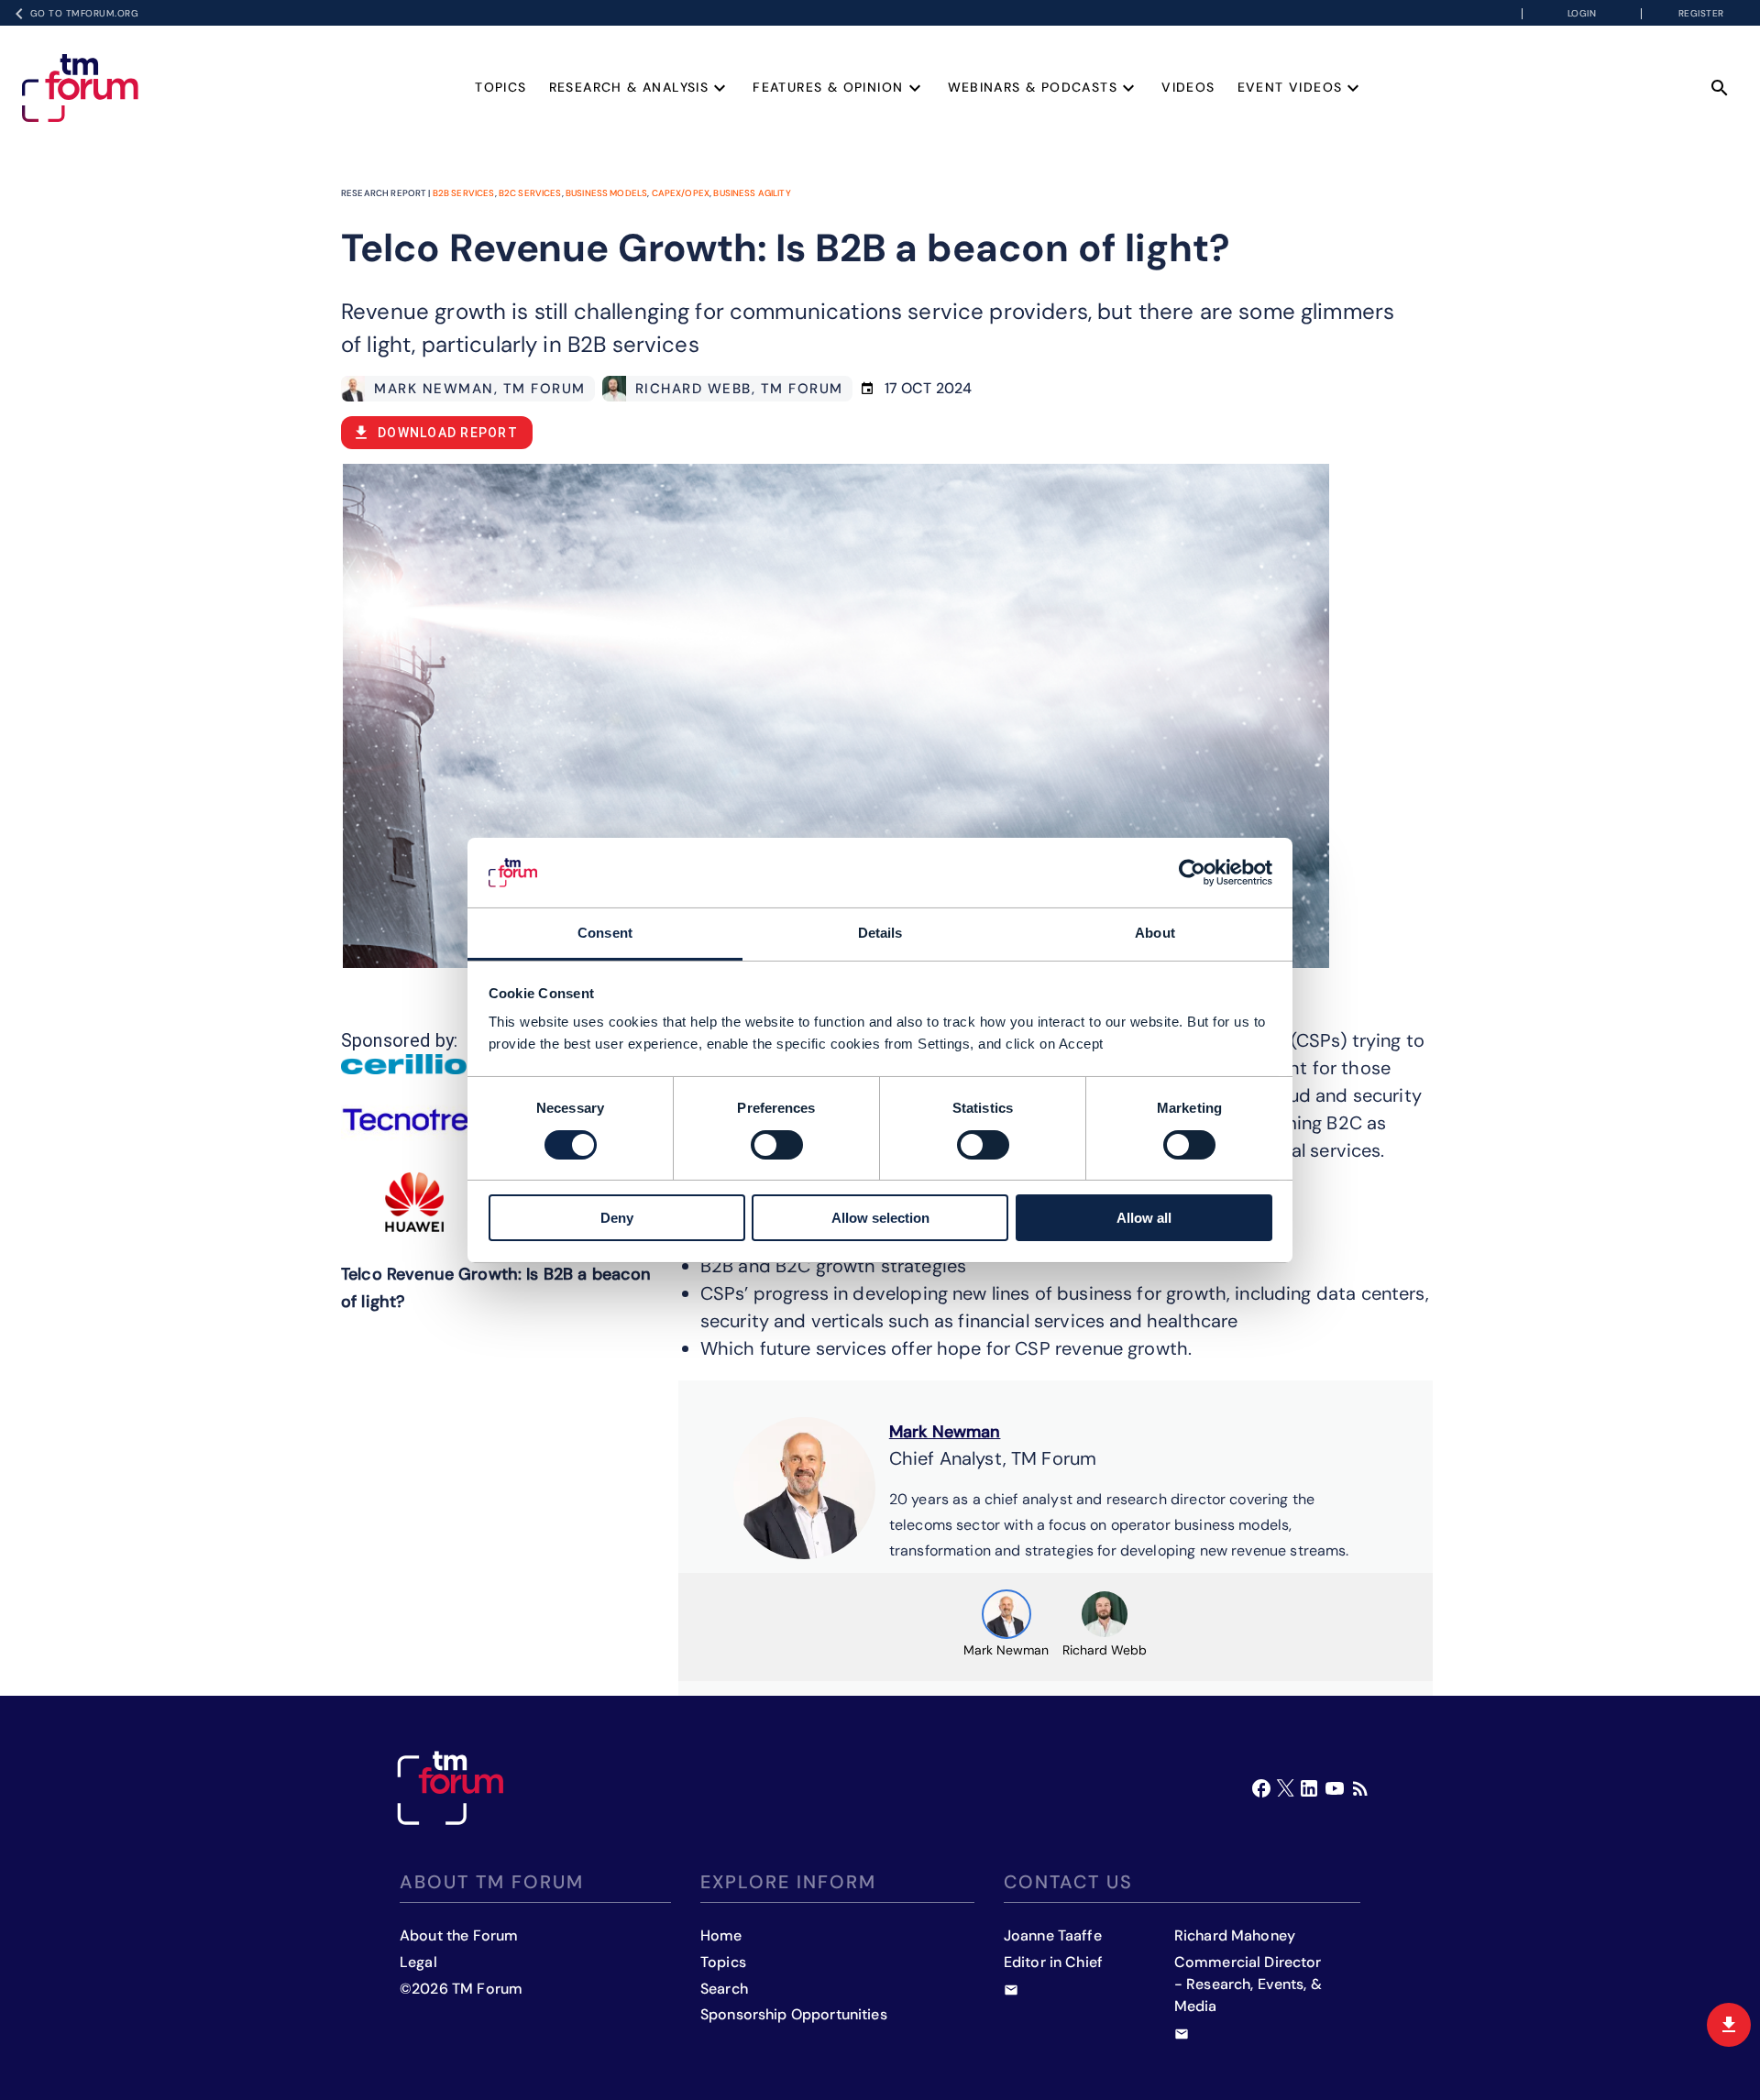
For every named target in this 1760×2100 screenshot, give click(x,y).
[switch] (777, 1145)
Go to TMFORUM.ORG (85, 13)
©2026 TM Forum (461, 1989)
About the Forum (459, 1935)
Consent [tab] (605, 933)
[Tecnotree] (414, 1120)
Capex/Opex (681, 193)
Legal (418, 1962)
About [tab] (1155, 933)
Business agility (752, 193)
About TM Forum (492, 1882)
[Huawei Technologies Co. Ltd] (414, 1202)
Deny (617, 1218)
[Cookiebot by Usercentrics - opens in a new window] (1192, 873)
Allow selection (880, 1218)
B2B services (464, 193)
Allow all (1144, 1218)
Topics (500, 87)
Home (721, 1935)
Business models (606, 193)
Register (1701, 13)
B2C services (530, 193)
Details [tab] (880, 933)
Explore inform (788, 1882)
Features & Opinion (828, 87)
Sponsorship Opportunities (794, 2014)
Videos (1188, 87)
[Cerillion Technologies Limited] (414, 1064)
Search (724, 1989)
